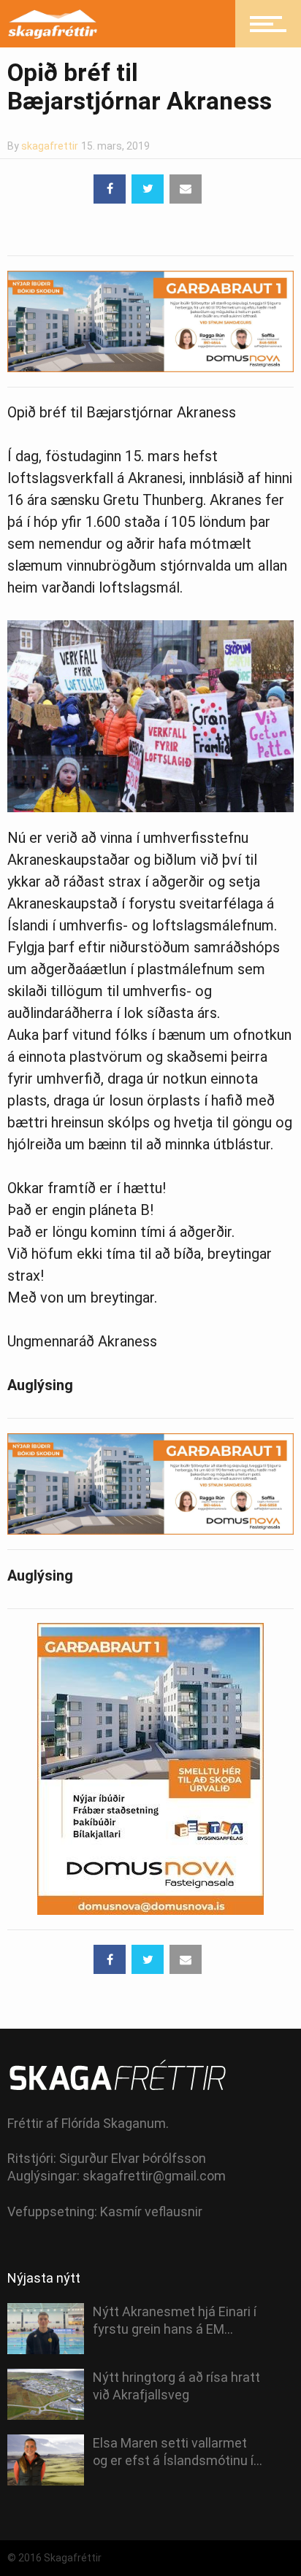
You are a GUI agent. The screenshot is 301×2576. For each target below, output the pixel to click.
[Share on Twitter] (148, 189)
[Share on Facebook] (110, 189)
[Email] (186, 189)
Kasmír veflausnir (151, 2211)
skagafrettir (50, 146)
